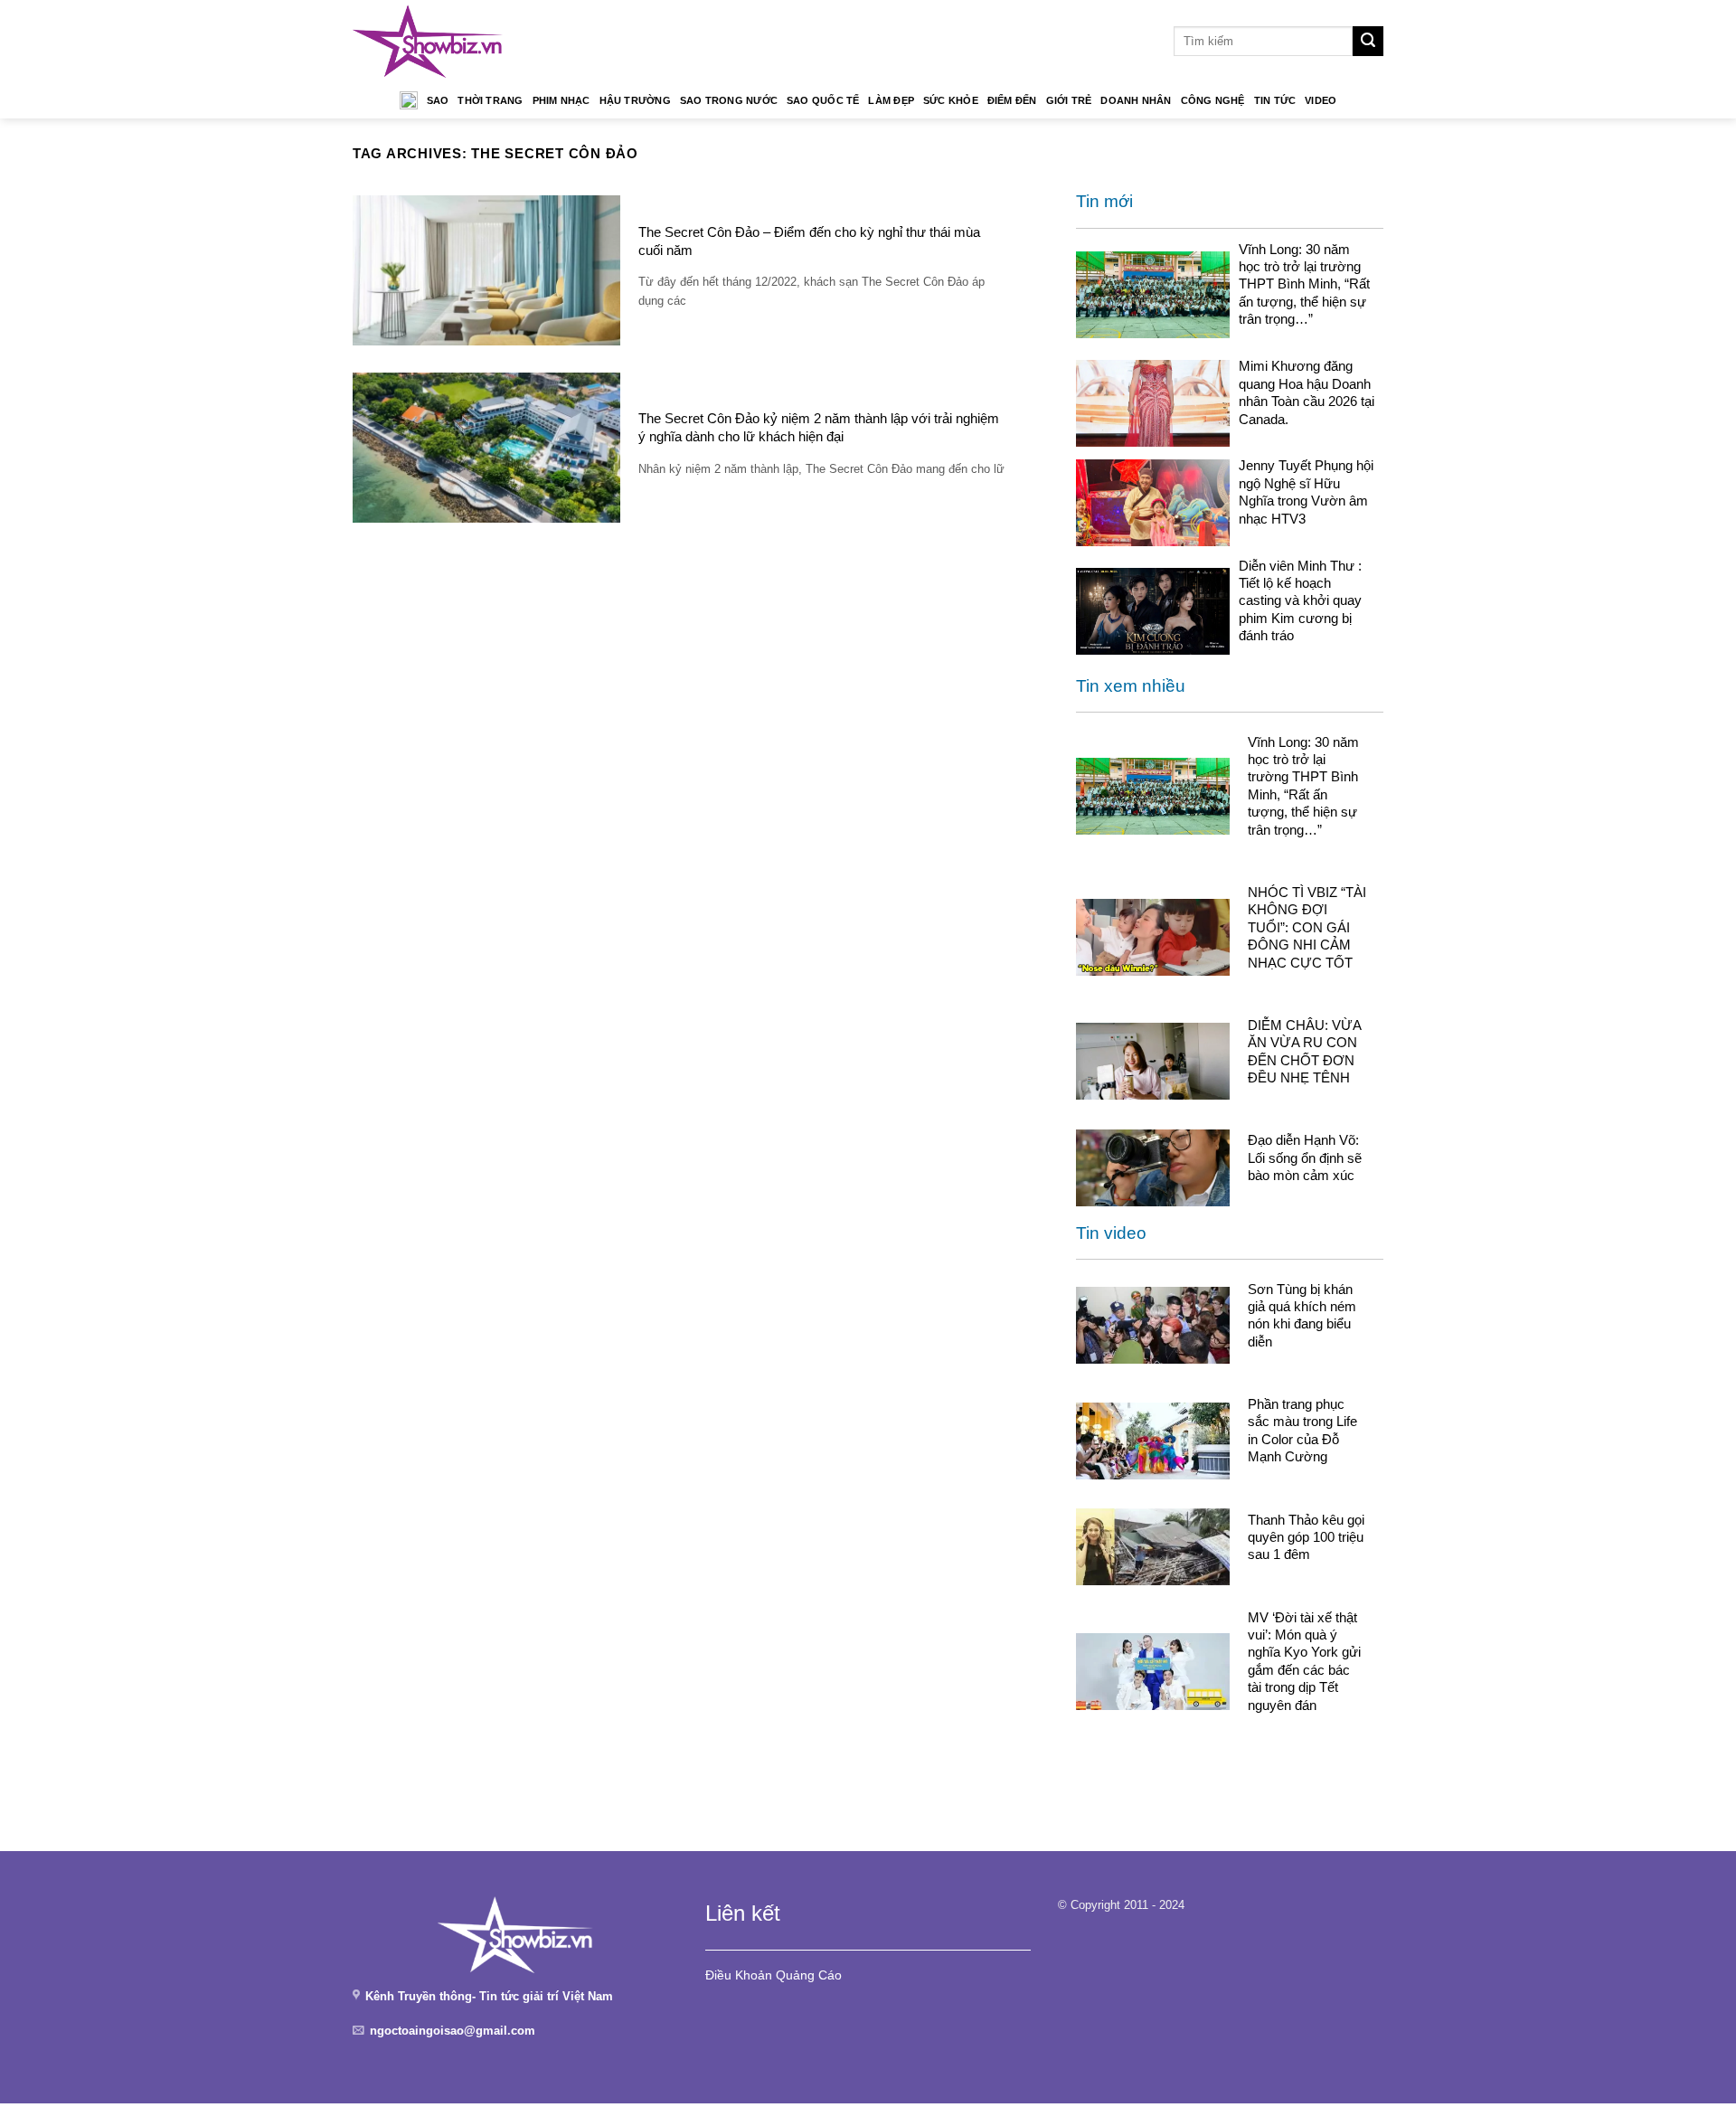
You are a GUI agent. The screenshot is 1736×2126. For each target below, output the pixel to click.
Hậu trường (635, 100)
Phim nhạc (561, 100)
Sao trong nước (729, 100)
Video (1321, 100)
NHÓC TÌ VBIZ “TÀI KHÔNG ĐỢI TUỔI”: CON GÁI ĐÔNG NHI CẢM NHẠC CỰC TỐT (1307, 927)
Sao (438, 100)
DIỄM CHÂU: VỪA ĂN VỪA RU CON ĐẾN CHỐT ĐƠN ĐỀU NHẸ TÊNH (1304, 1051)
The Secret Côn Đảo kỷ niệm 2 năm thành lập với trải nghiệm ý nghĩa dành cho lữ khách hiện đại (819, 427)
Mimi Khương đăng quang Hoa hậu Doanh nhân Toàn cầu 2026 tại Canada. (1307, 392)
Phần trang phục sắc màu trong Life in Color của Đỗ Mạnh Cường (1302, 1430)
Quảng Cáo (809, 1975)
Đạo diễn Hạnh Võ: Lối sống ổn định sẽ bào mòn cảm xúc (1305, 1157)
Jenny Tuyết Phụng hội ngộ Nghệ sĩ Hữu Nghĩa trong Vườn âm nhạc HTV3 (1306, 491)
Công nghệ (1213, 100)
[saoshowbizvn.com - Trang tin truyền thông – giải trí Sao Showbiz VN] (428, 41)
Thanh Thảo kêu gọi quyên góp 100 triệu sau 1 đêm (1306, 1537)
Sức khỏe (951, 100)
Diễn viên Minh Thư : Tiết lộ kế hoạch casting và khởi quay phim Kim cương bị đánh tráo (1300, 601)
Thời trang (490, 100)
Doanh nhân (1136, 100)
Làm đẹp (891, 100)
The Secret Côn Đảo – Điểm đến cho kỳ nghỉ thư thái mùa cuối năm (809, 241)
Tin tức (1275, 100)
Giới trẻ (1069, 100)
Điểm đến (1012, 100)
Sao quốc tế (823, 100)
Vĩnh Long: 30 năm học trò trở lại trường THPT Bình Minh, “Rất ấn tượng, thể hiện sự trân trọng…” (1304, 284)
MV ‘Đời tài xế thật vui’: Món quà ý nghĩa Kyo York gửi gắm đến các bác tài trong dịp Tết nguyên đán (1304, 1661)
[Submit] (1368, 42)
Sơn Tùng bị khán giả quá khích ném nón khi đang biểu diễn (1302, 1315)
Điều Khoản (739, 1975)
